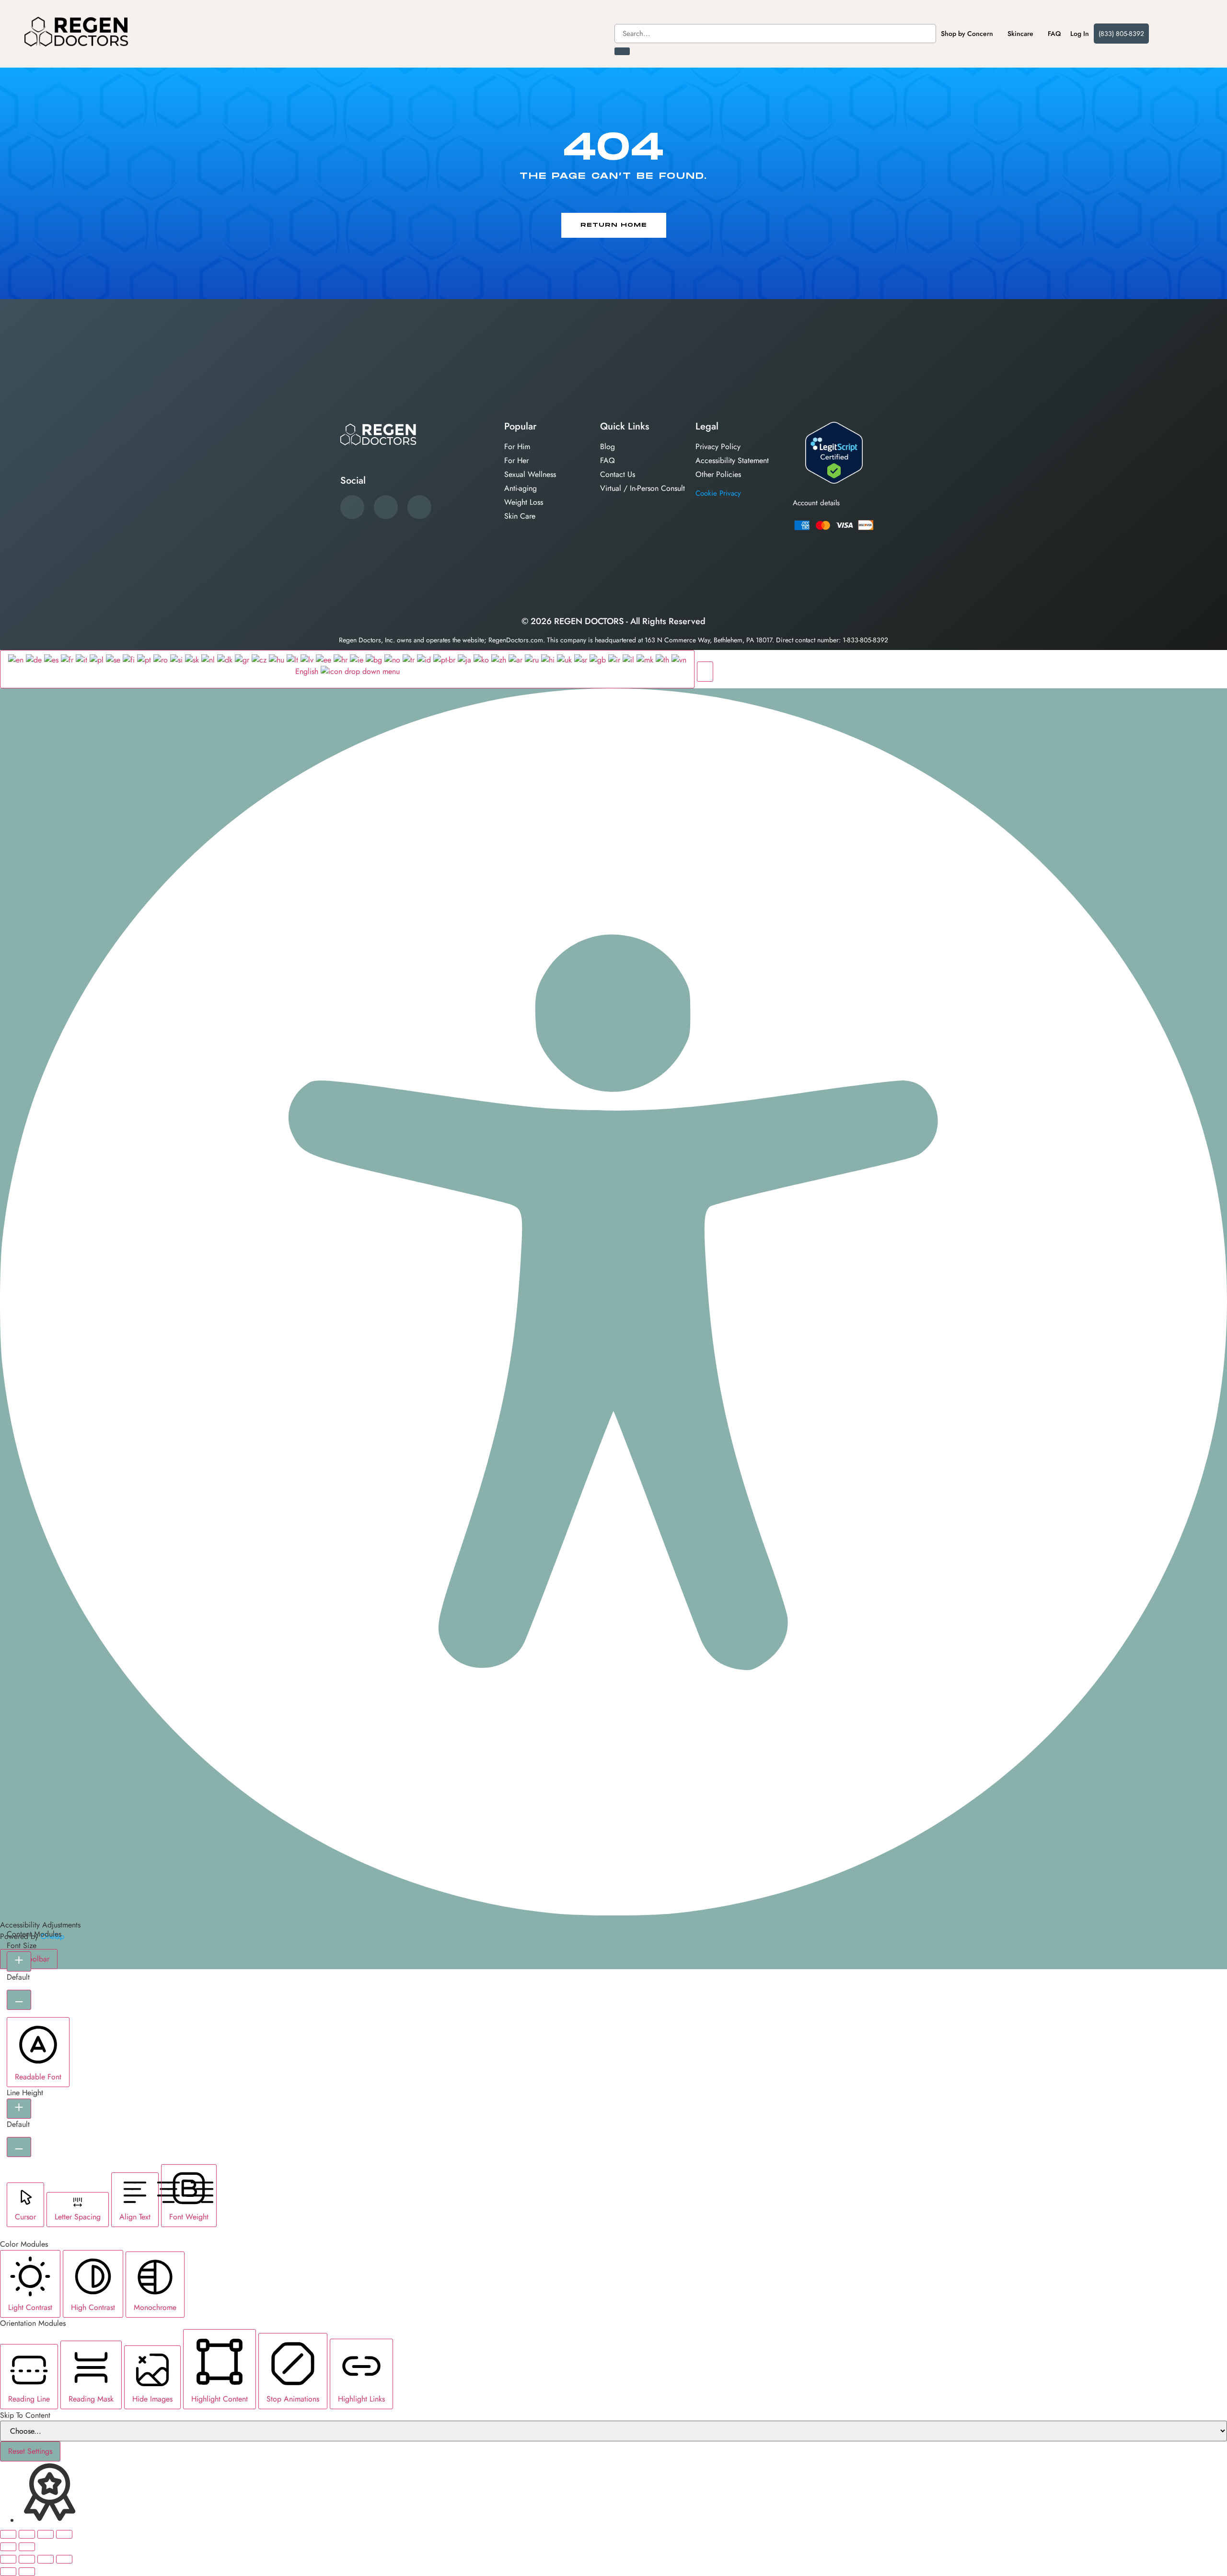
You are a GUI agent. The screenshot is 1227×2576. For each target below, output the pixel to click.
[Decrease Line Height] (19, 2147)
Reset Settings (30, 2451)
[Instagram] (419, 507)
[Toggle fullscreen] (27, 2534)
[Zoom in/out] (8, 2534)
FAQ (1054, 34)
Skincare (1020, 34)
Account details (816, 503)
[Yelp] (386, 507)
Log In (1080, 34)
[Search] (622, 51)
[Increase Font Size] (19, 1961)
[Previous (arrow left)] (8, 2547)
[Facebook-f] (352, 507)
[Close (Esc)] (64, 2534)
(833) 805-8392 (1121, 34)
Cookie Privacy (718, 493)
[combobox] (775, 34)
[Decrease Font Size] (19, 2000)
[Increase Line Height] (19, 2109)
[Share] (46, 2534)
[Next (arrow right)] (27, 2547)
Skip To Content (25, 2415)
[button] (705, 672)
